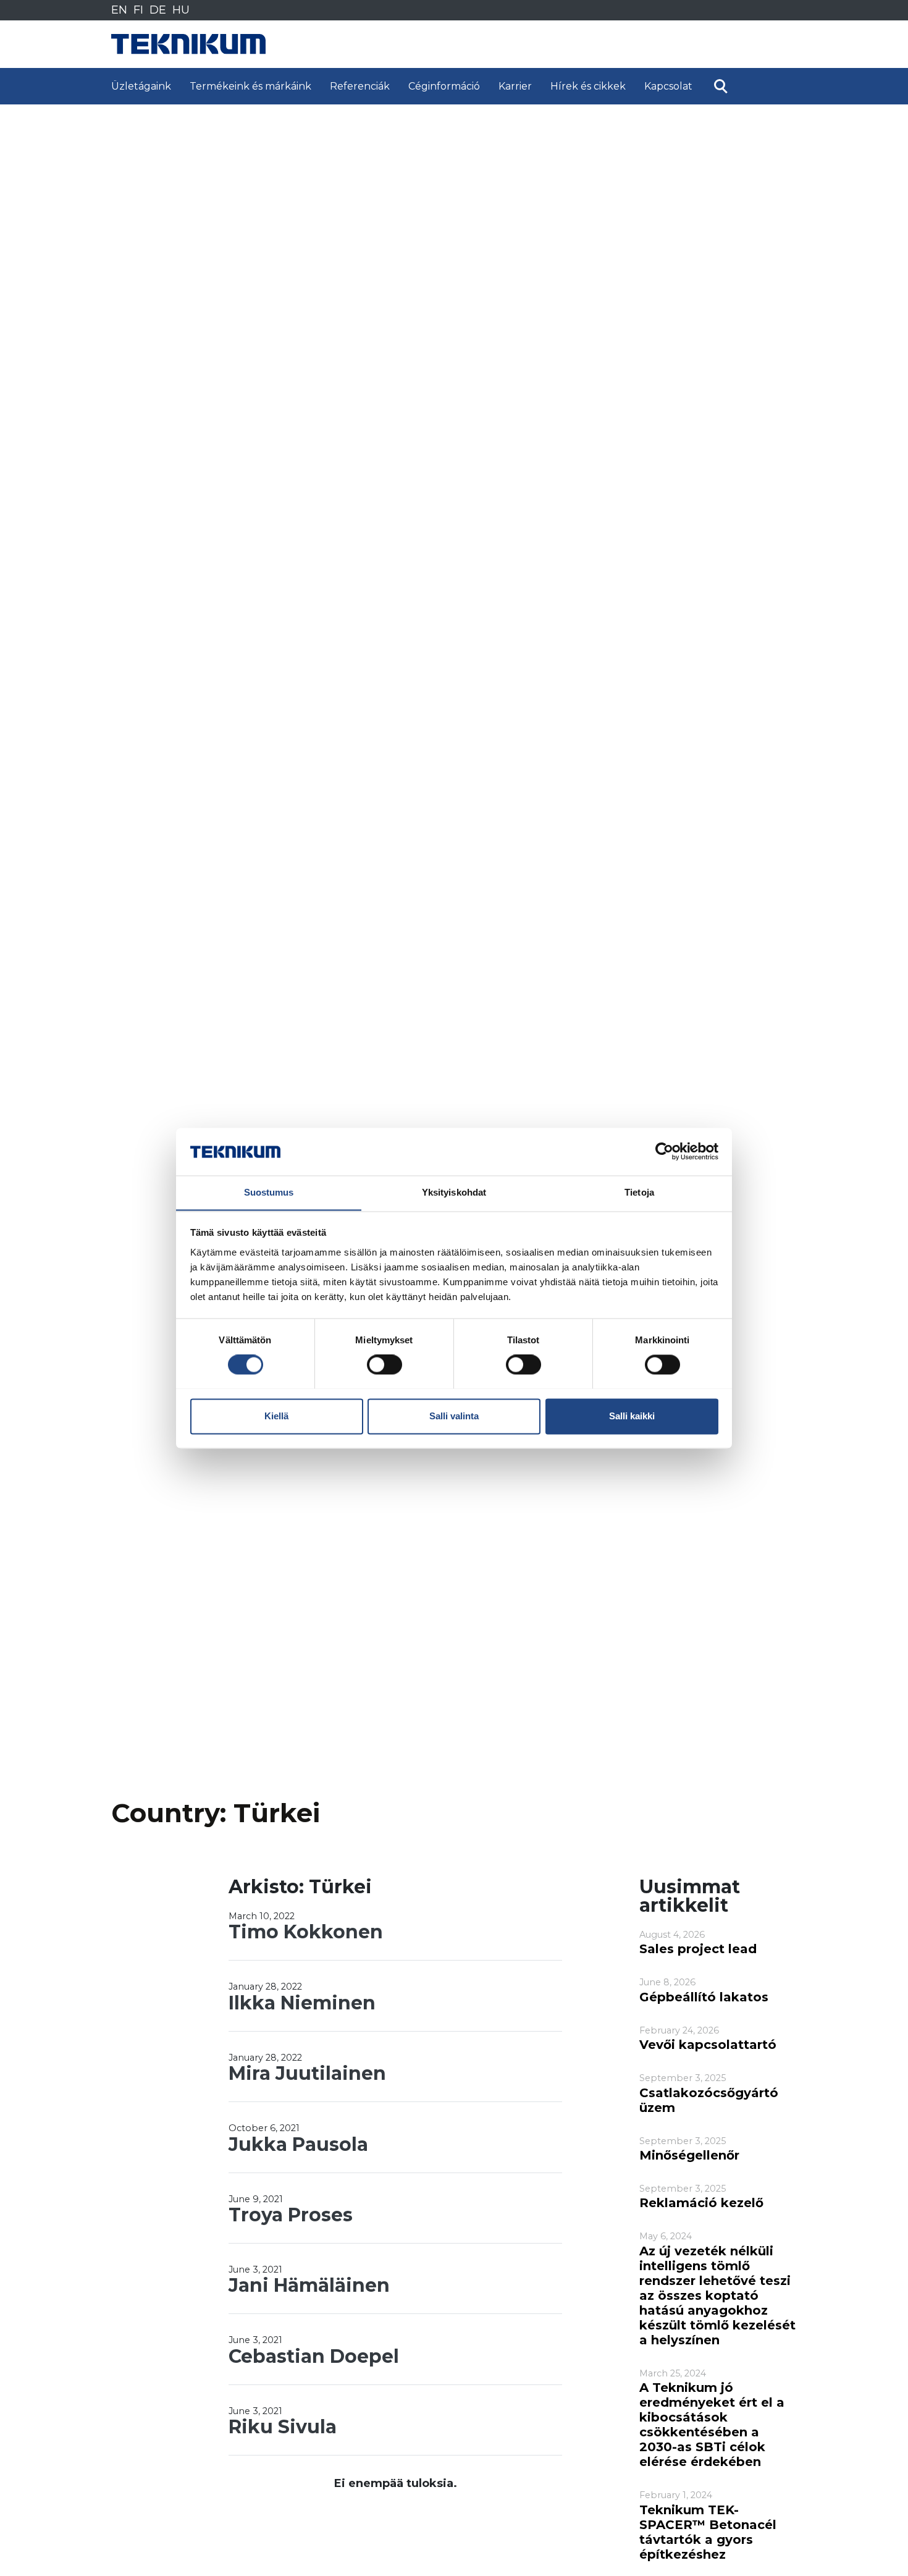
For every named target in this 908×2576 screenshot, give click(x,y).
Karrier (515, 86)
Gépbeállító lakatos (704, 1997)
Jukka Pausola (298, 2144)
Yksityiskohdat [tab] (454, 1192)
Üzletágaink (141, 86)
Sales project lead (698, 1949)
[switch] (385, 1364)
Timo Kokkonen (306, 1932)
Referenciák (360, 86)
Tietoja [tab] (639, 1192)
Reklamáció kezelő (701, 2203)
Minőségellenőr (689, 2155)
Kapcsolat (668, 86)
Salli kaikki (632, 1416)
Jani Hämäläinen (309, 2285)
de (158, 10)
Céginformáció (444, 86)
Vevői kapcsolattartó (708, 2045)
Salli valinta (454, 1416)
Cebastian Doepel (314, 2356)
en (119, 10)
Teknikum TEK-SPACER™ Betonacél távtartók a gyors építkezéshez (708, 2532)
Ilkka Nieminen (302, 2003)
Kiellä (276, 1416)
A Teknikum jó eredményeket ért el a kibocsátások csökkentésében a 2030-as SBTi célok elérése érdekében (712, 2425)
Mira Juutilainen (307, 2073)
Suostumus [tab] (269, 1192)
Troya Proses (291, 2215)
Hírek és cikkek (588, 86)
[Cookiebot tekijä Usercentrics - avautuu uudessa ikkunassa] (664, 1151)
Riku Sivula (283, 2427)
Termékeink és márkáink (250, 86)
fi (138, 10)
